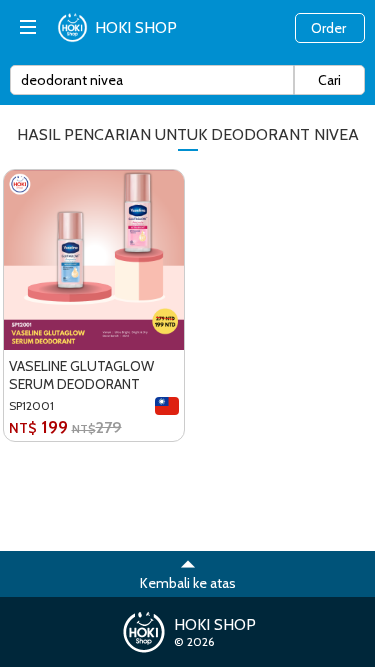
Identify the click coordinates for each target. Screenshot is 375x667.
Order (328, 28)
